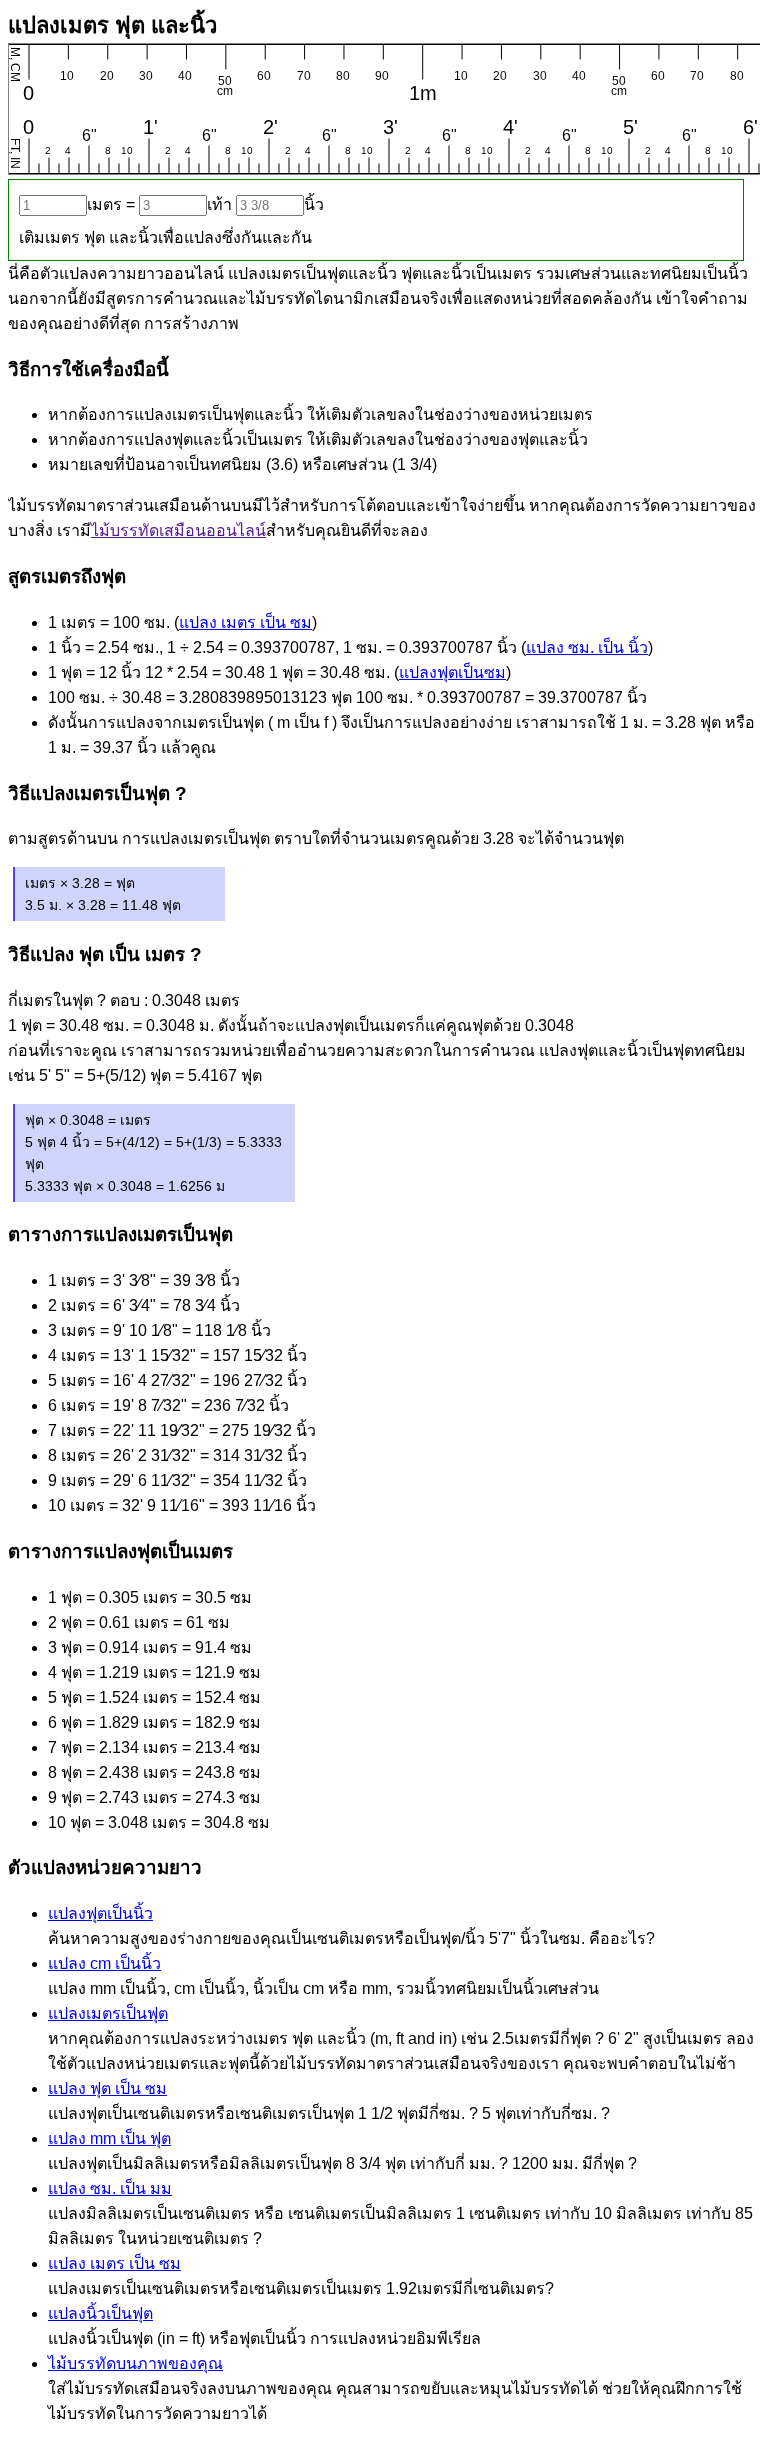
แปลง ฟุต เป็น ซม (107, 2088)
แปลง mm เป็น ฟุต (109, 2138)
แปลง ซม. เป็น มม (110, 2188)
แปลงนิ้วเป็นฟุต (100, 2313)
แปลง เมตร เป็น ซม (245, 622)
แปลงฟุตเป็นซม (452, 672)
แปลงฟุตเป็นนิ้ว (100, 1913)
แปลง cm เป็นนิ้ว (104, 1963)
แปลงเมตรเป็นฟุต (108, 2013)
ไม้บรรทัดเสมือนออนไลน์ (178, 530)
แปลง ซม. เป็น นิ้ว (587, 647)
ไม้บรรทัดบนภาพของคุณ (135, 2363)
